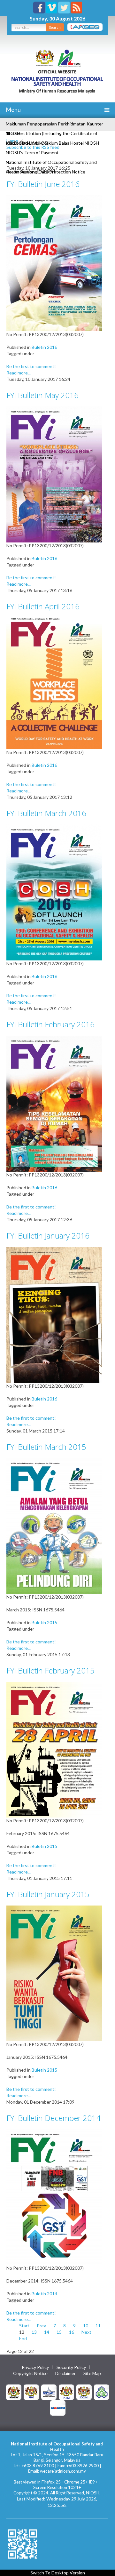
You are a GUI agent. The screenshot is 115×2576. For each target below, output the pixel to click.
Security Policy (71, 2367)
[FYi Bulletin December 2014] (54, 2197)
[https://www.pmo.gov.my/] (31, 2391)
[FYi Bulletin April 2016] (54, 683)
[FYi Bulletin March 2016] (54, 892)
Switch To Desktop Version (58, 2573)
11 (98, 2326)
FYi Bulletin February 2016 (50, 1024)
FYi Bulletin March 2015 (46, 1447)
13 (34, 2332)
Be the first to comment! (31, 366)
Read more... (19, 373)
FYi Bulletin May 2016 (42, 395)
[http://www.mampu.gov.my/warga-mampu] (58, 2407)
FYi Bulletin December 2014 (54, 2118)
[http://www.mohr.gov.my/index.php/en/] (66, 2391)
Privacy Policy (35, 2367)
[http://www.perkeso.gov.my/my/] (102, 2391)
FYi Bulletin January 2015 (48, 1894)
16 (72, 2332)
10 (86, 2326)
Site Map (92, 2373)
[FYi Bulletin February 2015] (54, 1749)
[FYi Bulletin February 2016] (54, 1103)
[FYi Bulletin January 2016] (54, 1314)
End (23, 2338)
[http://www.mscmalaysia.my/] (49, 2391)
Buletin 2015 (44, 1622)
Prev (41, 2326)
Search (55, 27)
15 (59, 2332)
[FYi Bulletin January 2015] (54, 1973)
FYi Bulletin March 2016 (46, 813)
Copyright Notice (30, 2373)
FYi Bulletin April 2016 (43, 606)
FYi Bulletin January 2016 (48, 1236)
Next (86, 2332)
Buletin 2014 (44, 2294)
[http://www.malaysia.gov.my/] (14, 2391)
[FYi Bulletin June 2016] (54, 263)
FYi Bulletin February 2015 (50, 1670)
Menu (13, 109)
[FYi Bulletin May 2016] (54, 474)
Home (12, 141)
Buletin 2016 (44, 347)
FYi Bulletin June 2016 (43, 184)
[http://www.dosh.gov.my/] (84, 2391)
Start (24, 2326)
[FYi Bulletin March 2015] (54, 1525)
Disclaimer (65, 2373)
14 (47, 2332)
